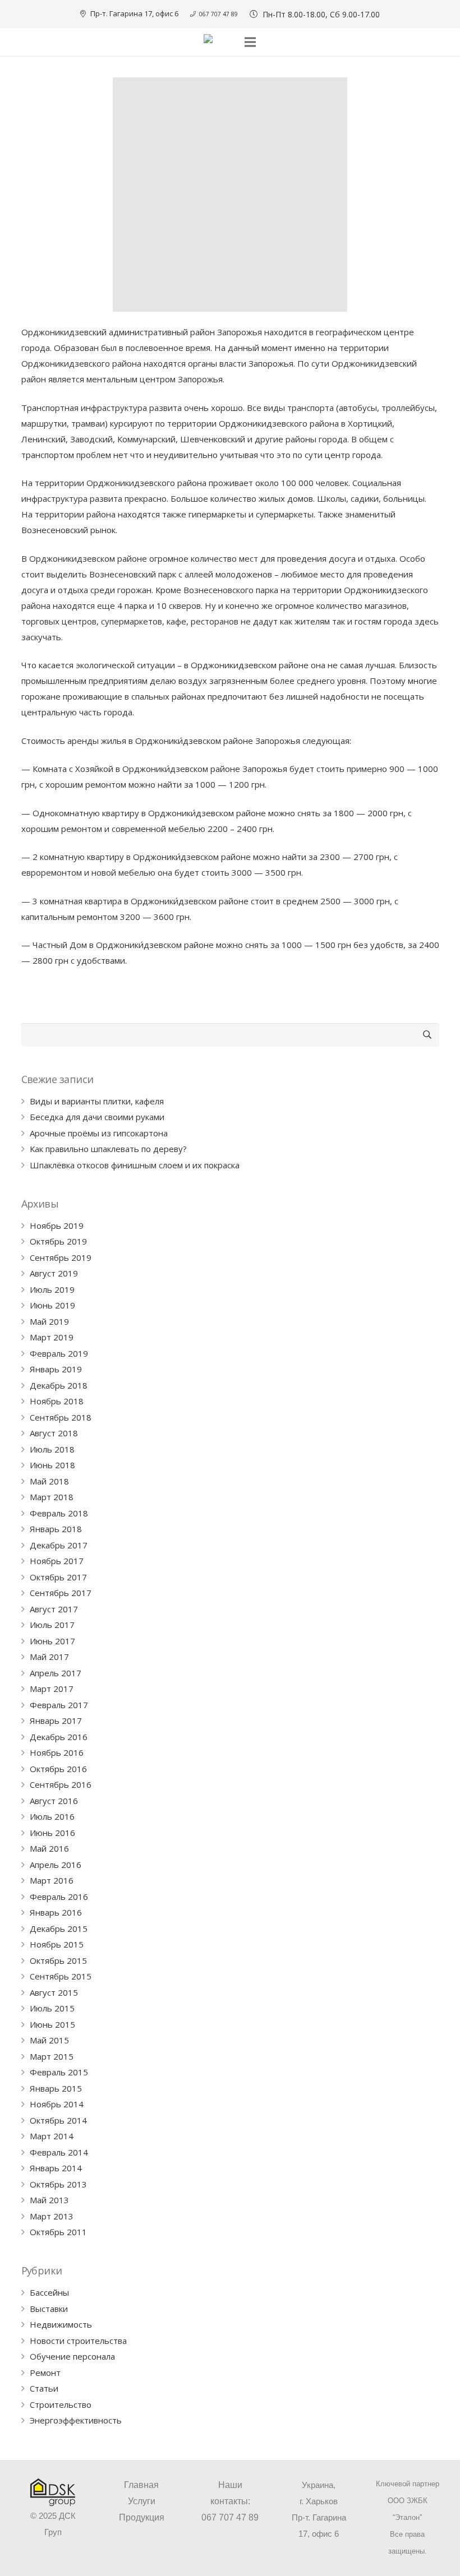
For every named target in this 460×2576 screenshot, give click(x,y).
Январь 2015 (56, 2088)
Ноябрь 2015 (57, 1944)
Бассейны (49, 2292)
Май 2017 (49, 1657)
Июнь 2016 (52, 1833)
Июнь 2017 (52, 1641)
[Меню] (250, 42)
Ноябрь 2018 (57, 1401)
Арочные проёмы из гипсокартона (99, 1133)
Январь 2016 (56, 1912)
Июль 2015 (52, 2008)
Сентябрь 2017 (61, 1593)
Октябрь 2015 (58, 1960)
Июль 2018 (52, 1449)
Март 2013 (52, 2216)
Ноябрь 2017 (57, 1561)
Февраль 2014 (59, 2152)
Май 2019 (49, 1321)
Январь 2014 (56, 2168)
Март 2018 (52, 1497)
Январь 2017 (56, 1721)
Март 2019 (52, 1337)
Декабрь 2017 (59, 1545)
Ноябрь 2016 (57, 1752)
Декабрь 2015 (59, 1928)
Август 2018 (54, 1433)
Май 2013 (49, 2200)
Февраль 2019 (59, 1353)
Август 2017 (54, 1609)
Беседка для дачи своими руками (97, 1117)
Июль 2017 (52, 1625)
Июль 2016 (52, 1816)
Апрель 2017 (56, 1673)
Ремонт (45, 2372)
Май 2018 (49, 1481)
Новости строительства (78, 2341)
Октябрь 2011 (58, 2232)
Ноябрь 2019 (57, 1225)
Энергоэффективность (76, 2420)
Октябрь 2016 (58, 1769)
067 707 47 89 (230, 2517)
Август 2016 (54, 1801)
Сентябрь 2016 (61, 1784)
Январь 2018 (56, 1529)
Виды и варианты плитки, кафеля (97, 1101)
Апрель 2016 (56, 1865)
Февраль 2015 (59, 2072)
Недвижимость (61, 2324)
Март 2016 (52, 1880)
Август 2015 (54, 1992)
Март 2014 (52, 2136)
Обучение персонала (72, 2356)
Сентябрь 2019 (61, 1257)
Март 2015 (52, 2056)
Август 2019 (54, 1273)
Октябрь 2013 (58, 2184)
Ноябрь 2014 (57, 2104)
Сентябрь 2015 (61, 1976)
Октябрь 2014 (58, 2120)
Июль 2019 (52, 1289)
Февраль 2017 (59, 1705)
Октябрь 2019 (58, 1241)
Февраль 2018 (59, 1513)
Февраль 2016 (59, 1897)
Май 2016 (49, 1848)
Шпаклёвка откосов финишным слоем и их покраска (135, 1165)
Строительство (61, 2404)
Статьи (44, 2388)
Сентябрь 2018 (61, 1417)
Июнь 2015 (52, 2024)
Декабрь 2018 (59, 1385)
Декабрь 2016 (59, 1737)
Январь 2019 (56, 1369)
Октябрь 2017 (58, 1577)
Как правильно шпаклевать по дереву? (108, 1149)
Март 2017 (52, 1689)
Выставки (49, 2309)
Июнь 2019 (52, 1305)
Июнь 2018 (52, 1465)
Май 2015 (49, 2040)
